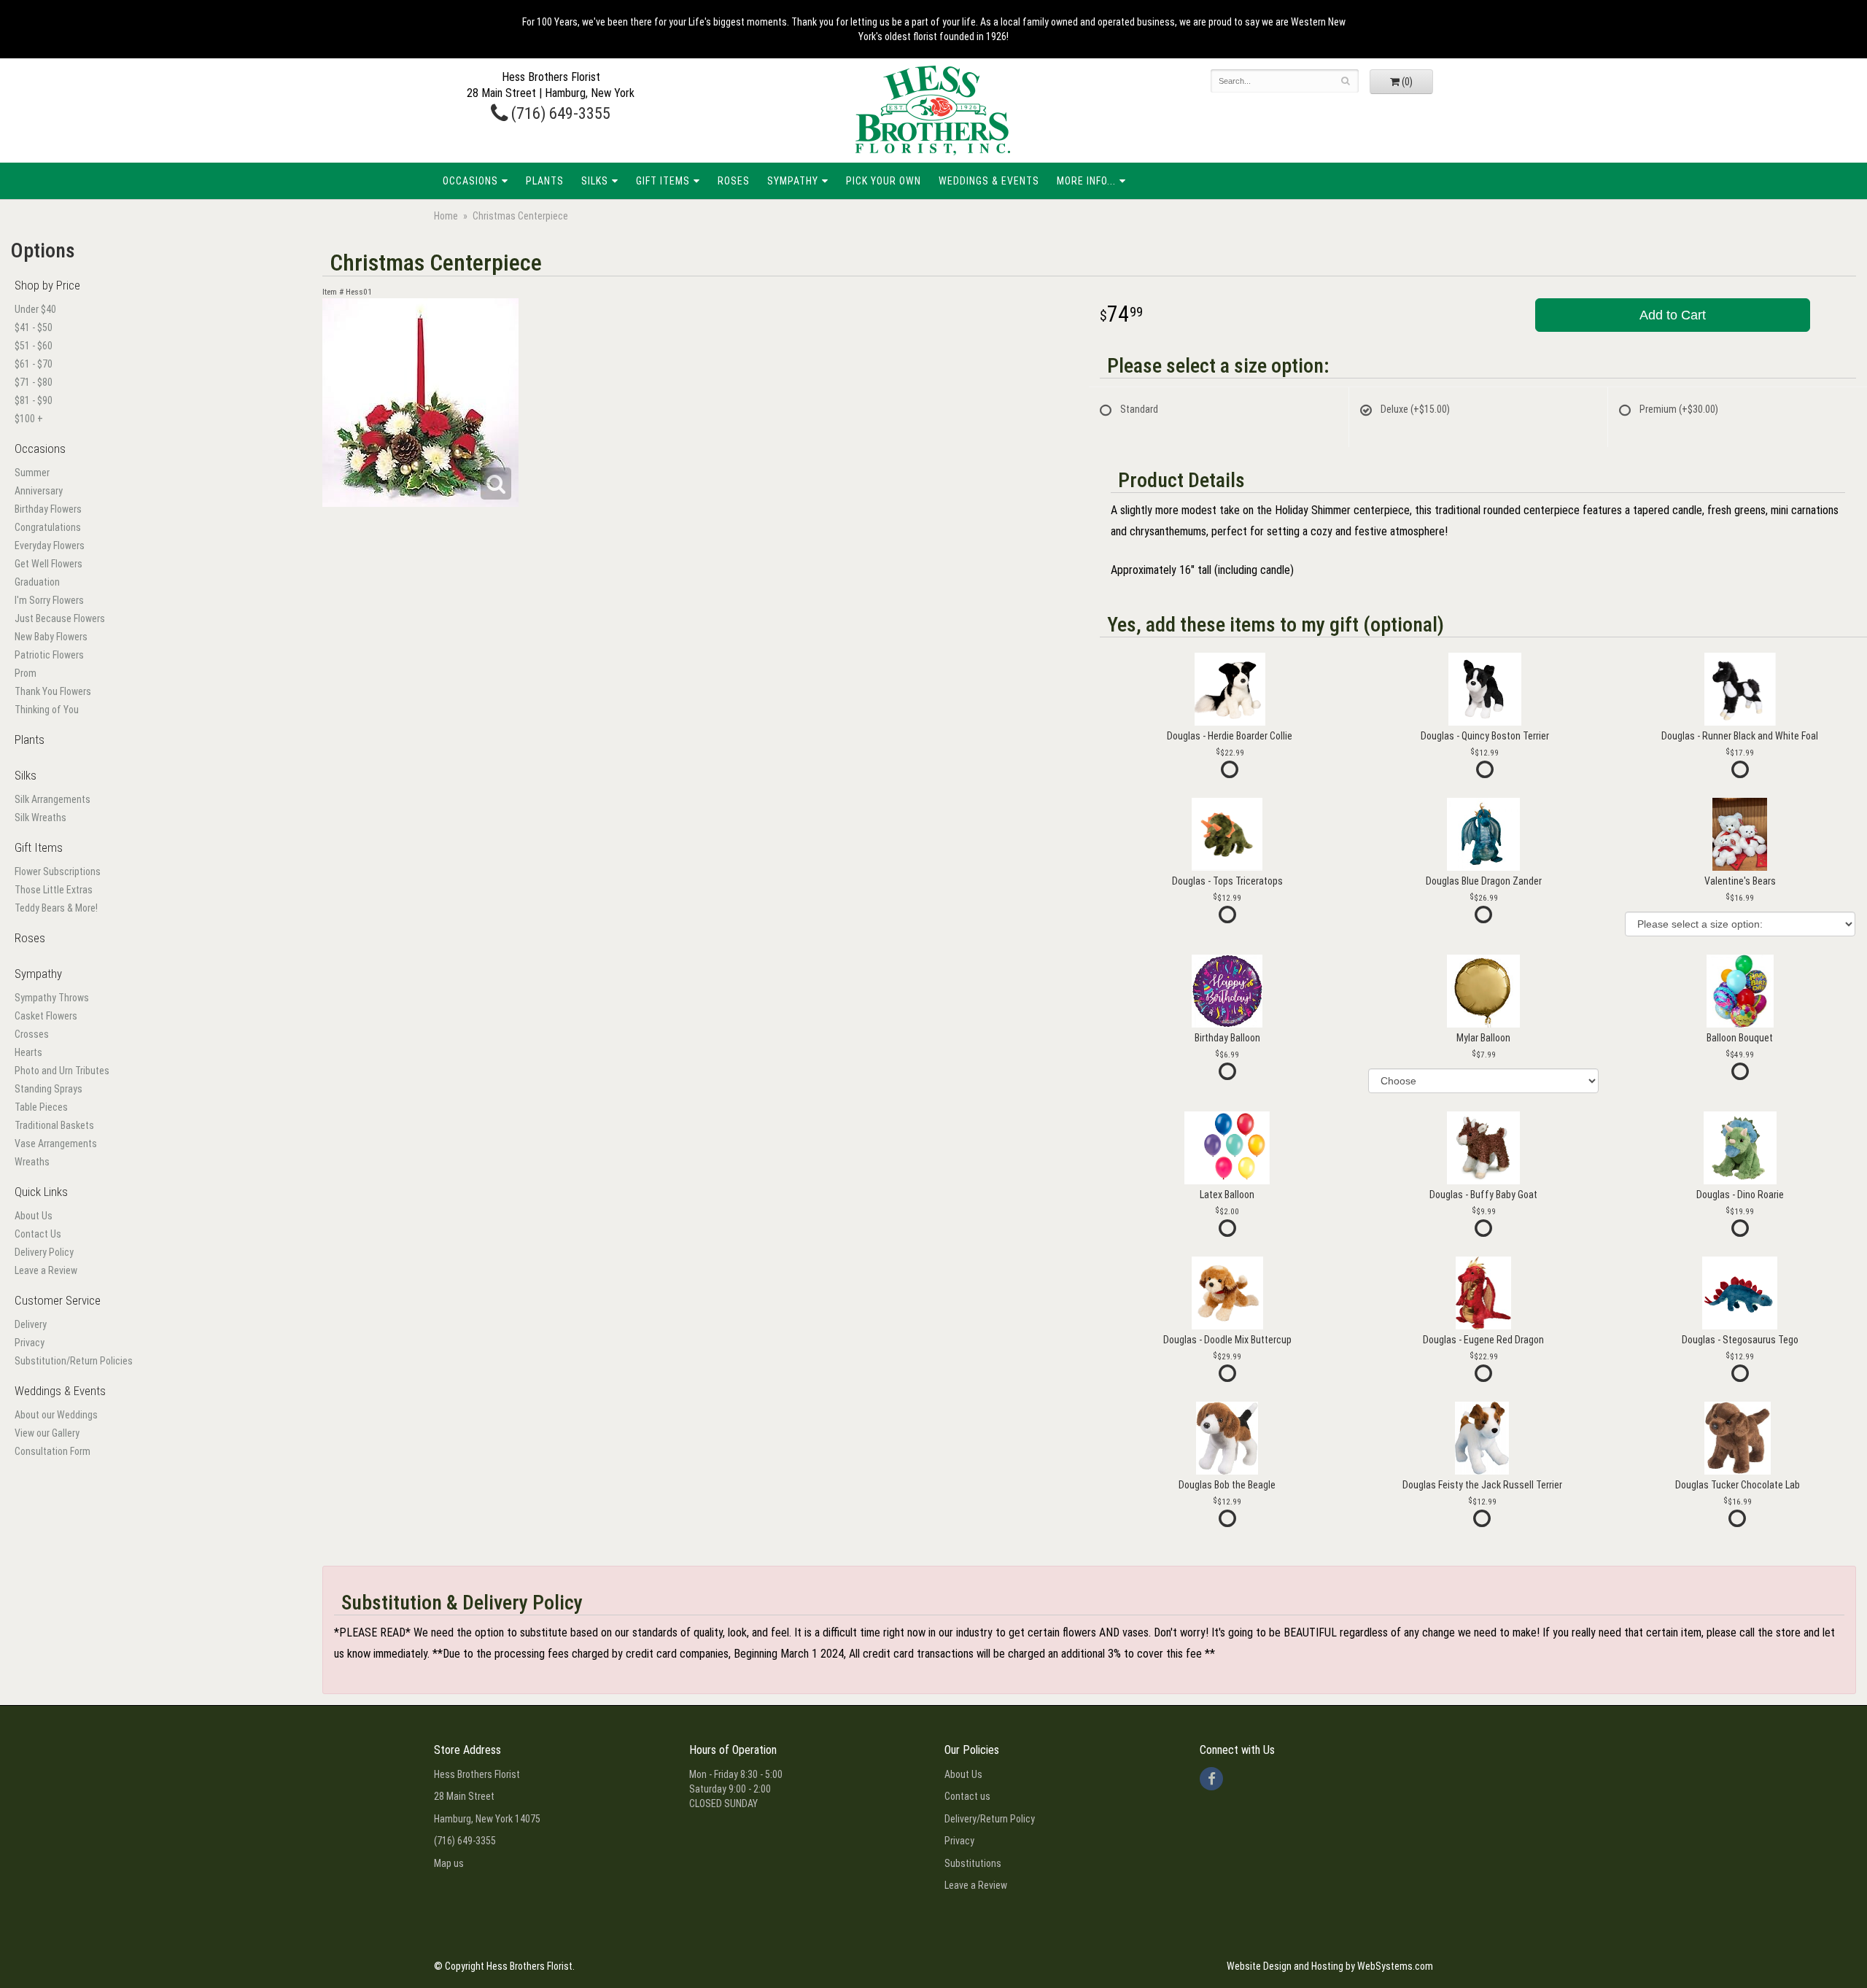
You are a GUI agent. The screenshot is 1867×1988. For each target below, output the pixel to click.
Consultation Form (53, 1451)
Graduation (37, 582)
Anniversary (39, 491)
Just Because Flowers (60, 618)
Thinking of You (47, 710)
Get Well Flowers (48, 564)
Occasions (470, 181)
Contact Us (38, 1234)
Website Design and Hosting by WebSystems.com (1330, 1966)
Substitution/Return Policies (74, 1361)
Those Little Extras (54, 890)
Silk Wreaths (40, 818)
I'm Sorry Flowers (49, 600)
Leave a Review (46, 1270)
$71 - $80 (34, 382)
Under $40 (35, 309)
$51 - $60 (34, 346)
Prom (26, 673)
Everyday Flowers (50, 545)
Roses (734, 181)
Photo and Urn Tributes (62, 1071)
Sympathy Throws (52, 998)
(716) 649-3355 (559, 113)
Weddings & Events (989, 181)
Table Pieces (41, 1107)
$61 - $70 (34, 364)
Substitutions (973, 1863)
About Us (34, 1216)
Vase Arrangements (56, 1144)
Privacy (30, 1343)
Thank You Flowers (53, 691)
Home (446, 216)
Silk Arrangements (53, 799)
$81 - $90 (34, 400)
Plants (545, 181)
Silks (595, 181)
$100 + (29, 419)
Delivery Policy (44, 1252)
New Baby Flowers (51, 637)
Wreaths (32, 1162)
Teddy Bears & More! (56, 908)
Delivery (31, 1324)
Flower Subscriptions (58, 871)
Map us (449, 1863)
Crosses (32, 1034)
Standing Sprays (48, 1089)
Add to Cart (1673, 315)
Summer (32, 473)
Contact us (967, 1796)
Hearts (28, 1052)
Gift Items (663, 181)
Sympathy (793, 181)
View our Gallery (47, 1433)
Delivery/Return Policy (990, 1819)
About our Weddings (56, 1415)
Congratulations (48, 527)
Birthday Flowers (48, 509)
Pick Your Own (884, 181)
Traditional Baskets (54, 1125)
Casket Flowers (46, 1016)
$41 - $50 (34, 327)
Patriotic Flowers (49, 655)
